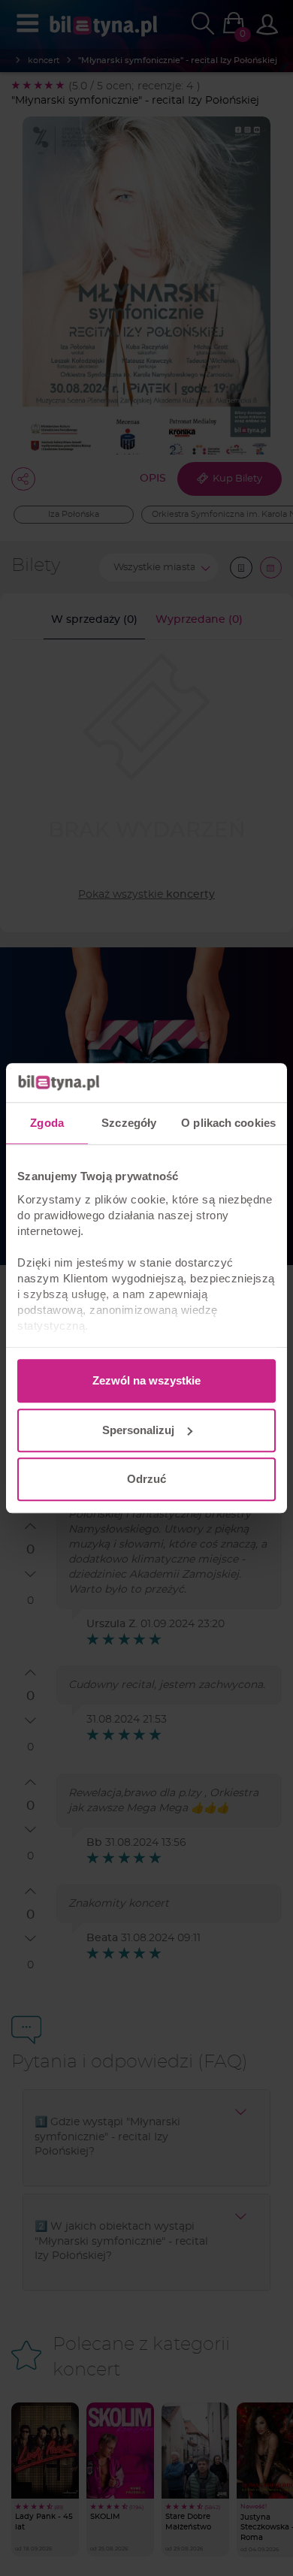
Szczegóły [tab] (129, 1123)
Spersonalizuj (138, 1430)
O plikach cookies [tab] (228, 1123)
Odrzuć (146, 1479)
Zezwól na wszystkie (146, 1380)
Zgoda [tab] (47, 1123)
